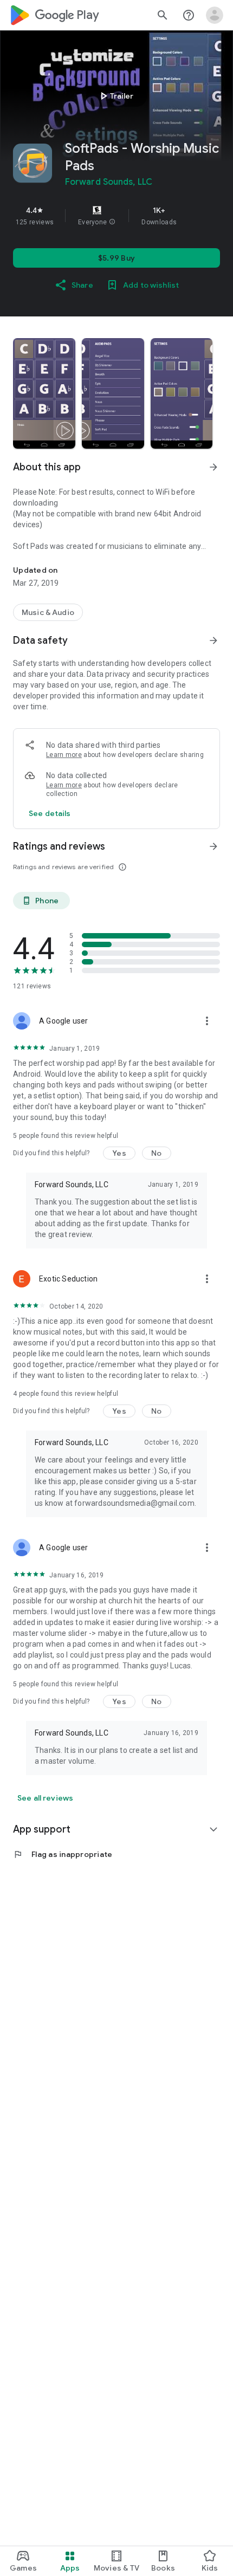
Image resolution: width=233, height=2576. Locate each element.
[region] (116, 216)
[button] (112, 222)
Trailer (115, 96)
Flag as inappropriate (63, 1854)
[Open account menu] (215, 15)
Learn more (64, 755)
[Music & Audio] (48, 612)
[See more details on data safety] (50, 813)
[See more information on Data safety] (213, 640)
